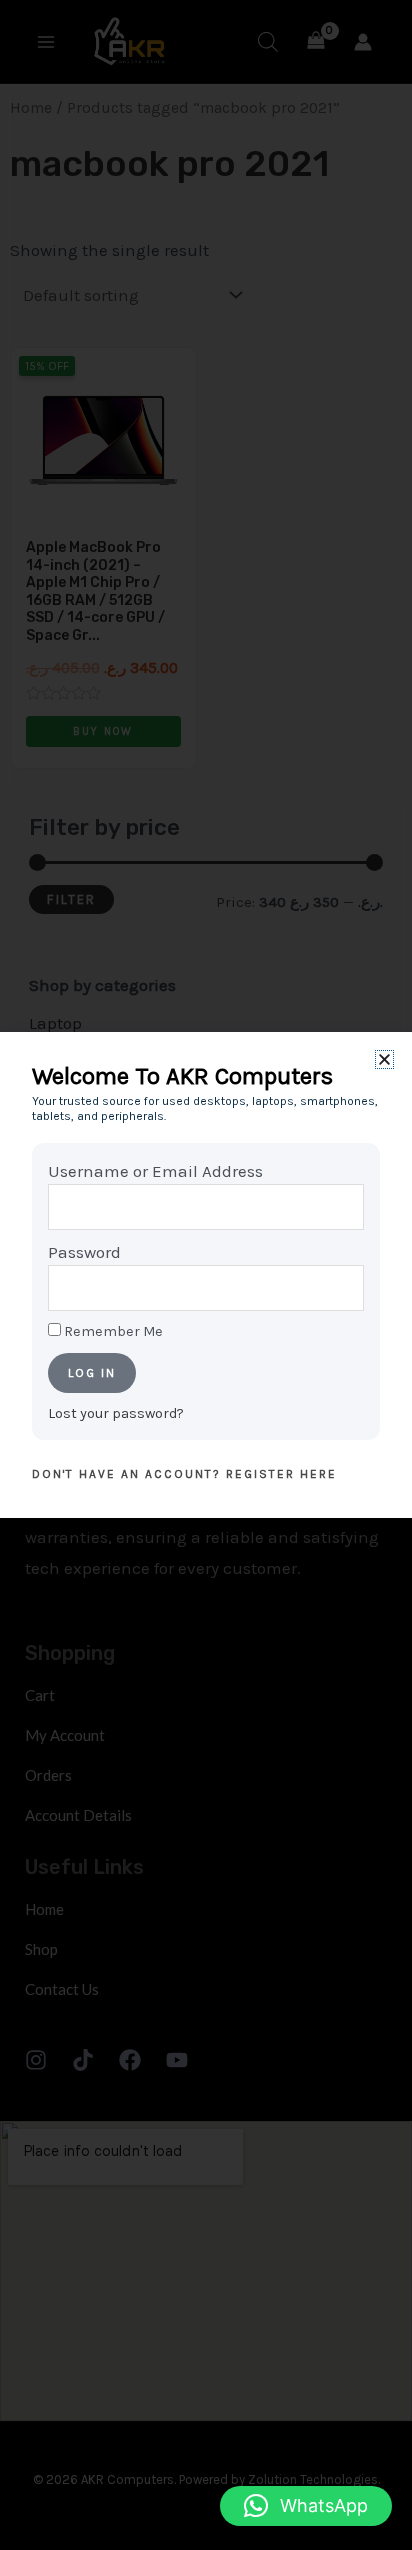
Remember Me (112, 1331)
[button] (306, 2506)
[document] (206, 1275)
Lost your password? (116, 1413)
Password (84, 1252)
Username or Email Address (155, 1171)
